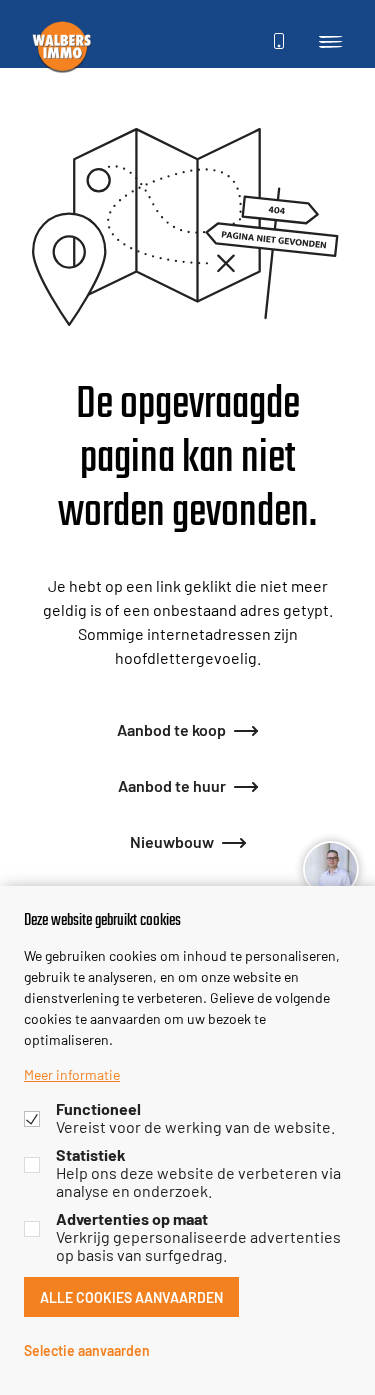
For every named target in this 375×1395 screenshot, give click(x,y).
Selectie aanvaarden (87, 1350)
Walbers (62, 46)
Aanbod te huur (172, 784)
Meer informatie (72, 1074)
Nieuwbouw (172, 840)
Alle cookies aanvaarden (131, 1297)
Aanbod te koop (171, 728)
